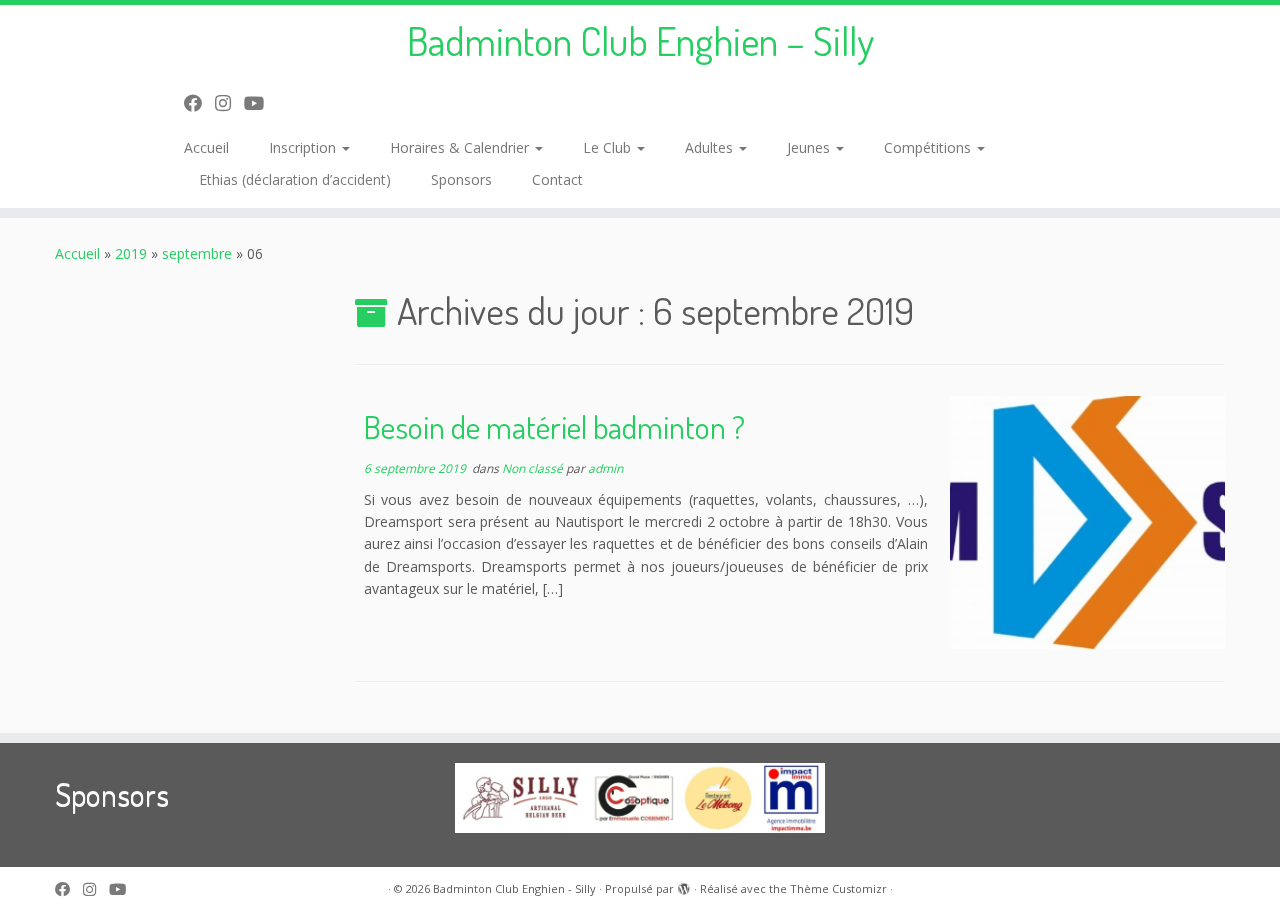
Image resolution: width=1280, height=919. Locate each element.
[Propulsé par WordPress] (684, 885)
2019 (131, 253)
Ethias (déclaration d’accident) (295, 179)
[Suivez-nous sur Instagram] (229, 103)
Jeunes (810, 147)
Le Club (609, 147)
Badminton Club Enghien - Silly (514, 888)
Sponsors (461, 179)
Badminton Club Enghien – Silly (640, 40)
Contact (557, 179)
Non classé (534, 468)
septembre (197, 253)
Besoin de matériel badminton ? (554, 426)
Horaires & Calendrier (461, 147)
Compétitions (929, 147)
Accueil (206, 147)
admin (605, 468)
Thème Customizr (838, 888)
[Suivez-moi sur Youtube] (260, 103)
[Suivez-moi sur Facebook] (199, 103)
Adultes (711, 147)
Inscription (304, 147)
